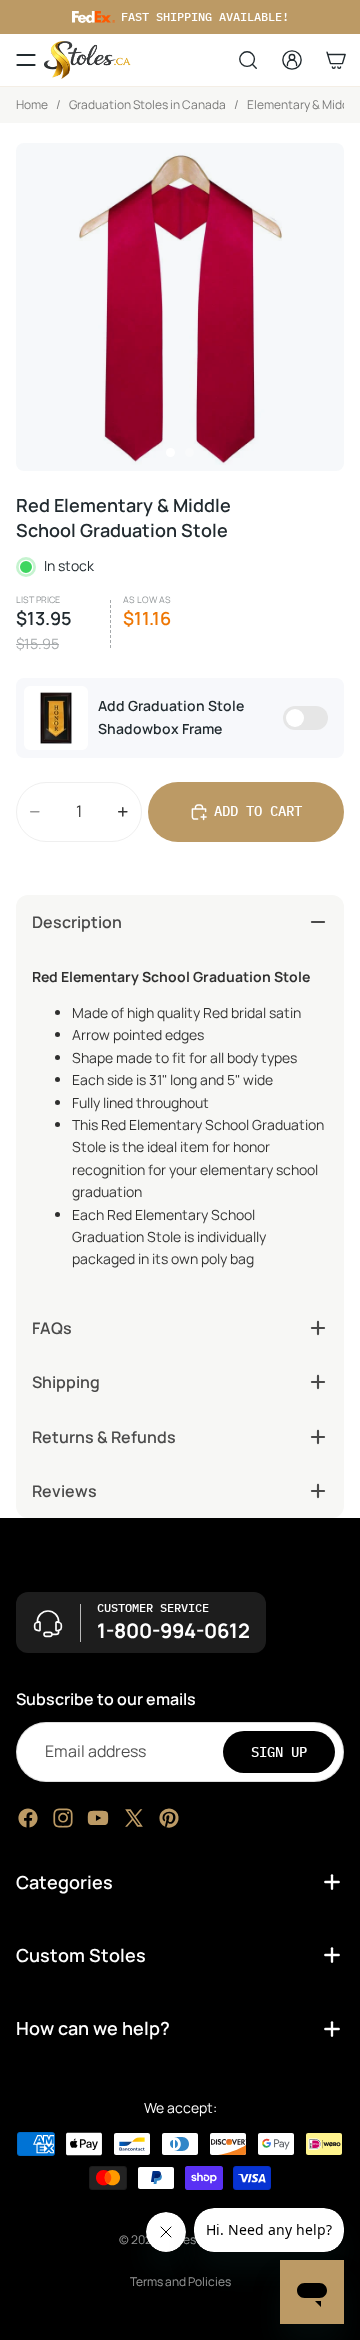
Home (32, 104)
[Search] (248, 60)
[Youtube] (98, 1818)
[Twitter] (134, 1818)
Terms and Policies (180, 2281)
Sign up (279, 1752)
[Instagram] (63, 1818)
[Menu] (26, 60)
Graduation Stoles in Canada (147, 104)
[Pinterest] (169, 1818)
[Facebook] (28, 1818)
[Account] (292, 60)
